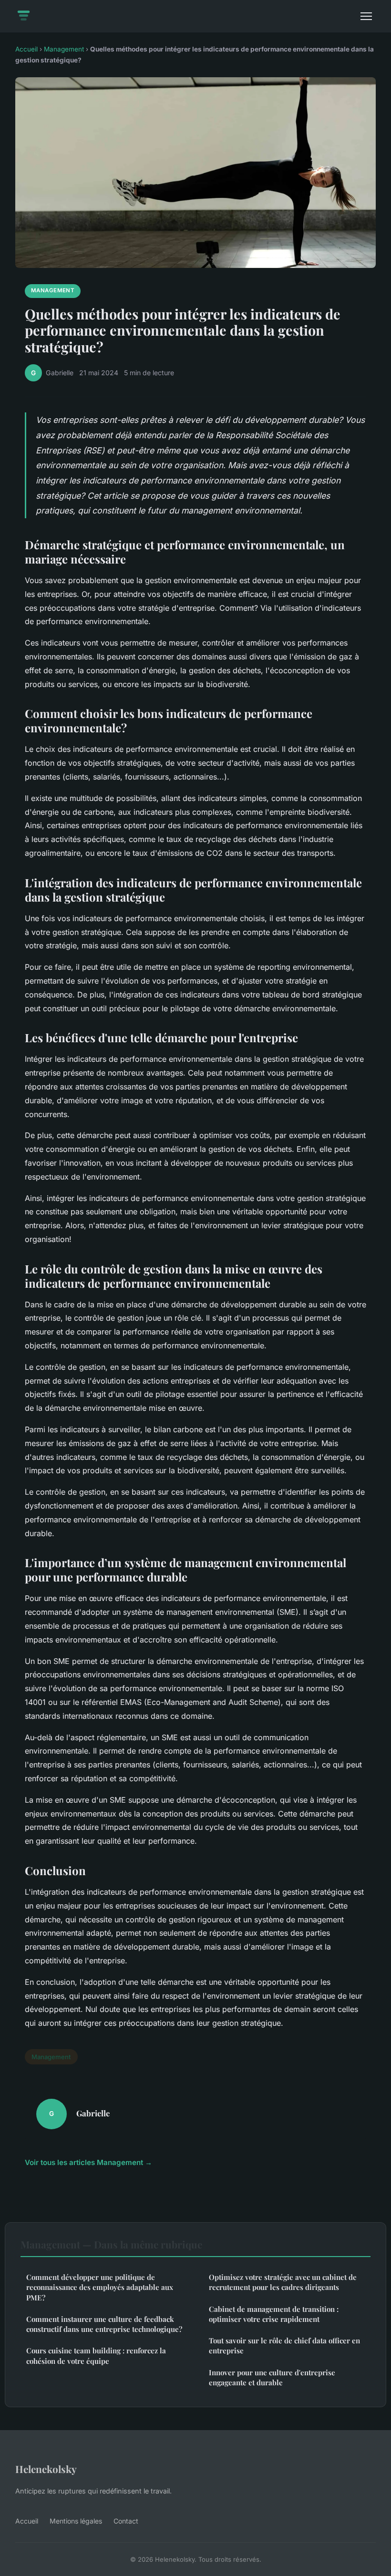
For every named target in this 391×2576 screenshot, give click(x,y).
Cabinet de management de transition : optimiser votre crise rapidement (274, 2314)
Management (64, 49)
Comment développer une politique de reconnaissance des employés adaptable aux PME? (100, 2287)
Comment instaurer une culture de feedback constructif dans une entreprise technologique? (104, 2324)
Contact (126, 2521)
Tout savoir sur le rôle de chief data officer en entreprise (284, 2345)
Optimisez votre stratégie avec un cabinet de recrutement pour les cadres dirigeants (283, 2282)
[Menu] (366, 16)
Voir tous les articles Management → (88, 2162)
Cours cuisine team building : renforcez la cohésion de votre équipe (96, 2355)
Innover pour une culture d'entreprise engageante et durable (272, 2377)
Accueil (26, 49)
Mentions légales (76, 2521)
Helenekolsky (46, 2469)
